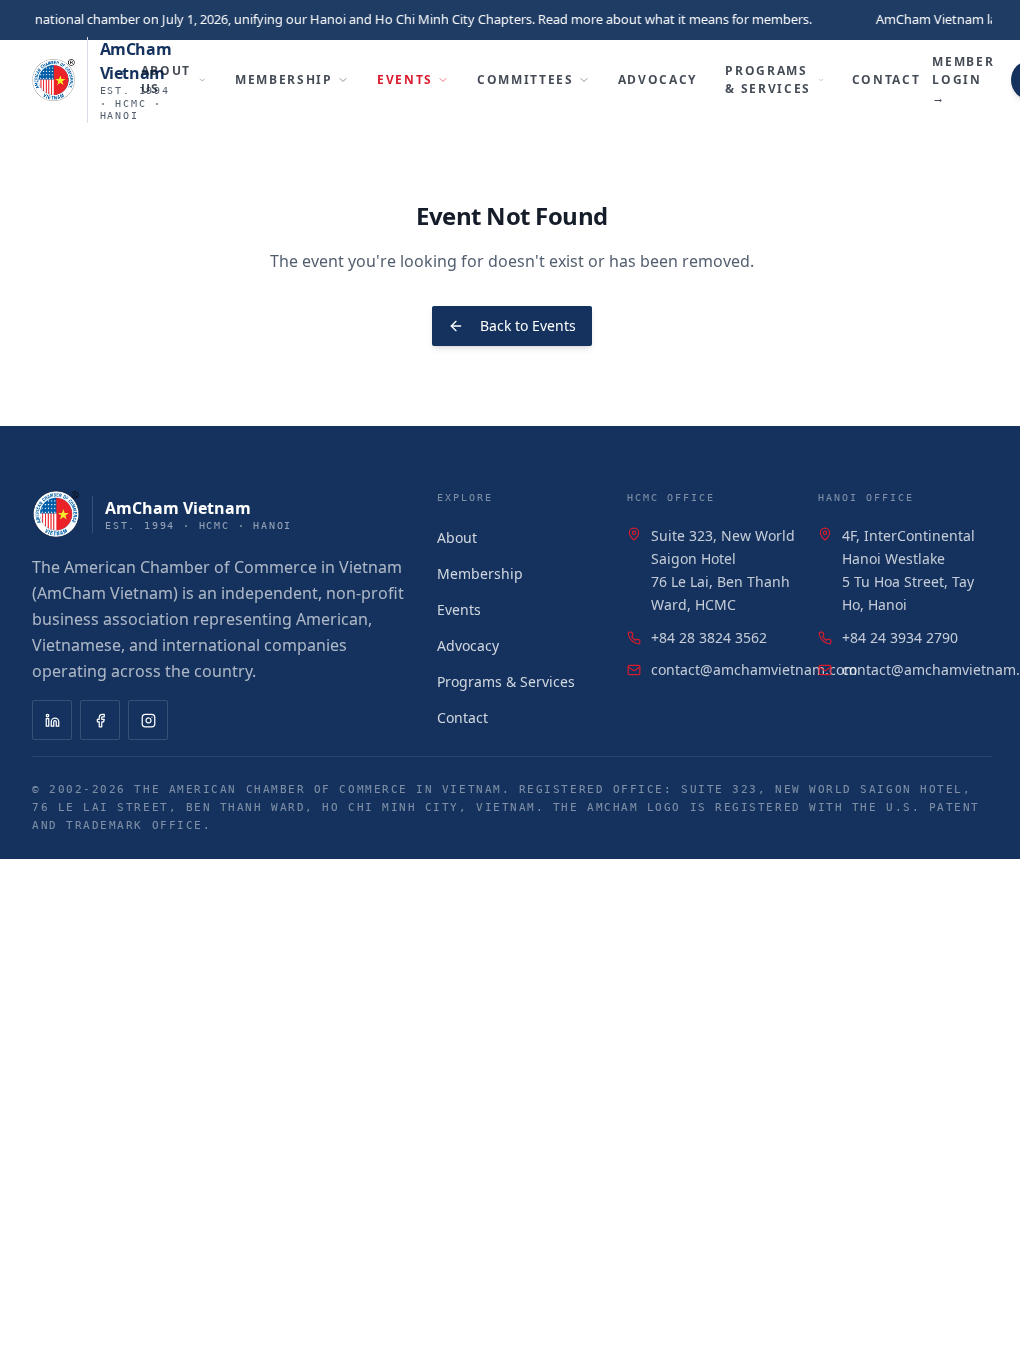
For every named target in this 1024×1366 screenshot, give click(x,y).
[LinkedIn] (52, 720)
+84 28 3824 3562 (709, 637)
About (457, 537)
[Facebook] (100, 720)
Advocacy (657, 79)
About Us (166, 79)
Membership (284, 79)
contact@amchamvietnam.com (754, 669)
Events (405, 79)
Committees (525, 79)
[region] (512, 20)
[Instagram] (148, 720)
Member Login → (963, 79)
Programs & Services (768, 79)
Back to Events (528, 325)
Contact (886, 79)
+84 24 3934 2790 (900, 637)
